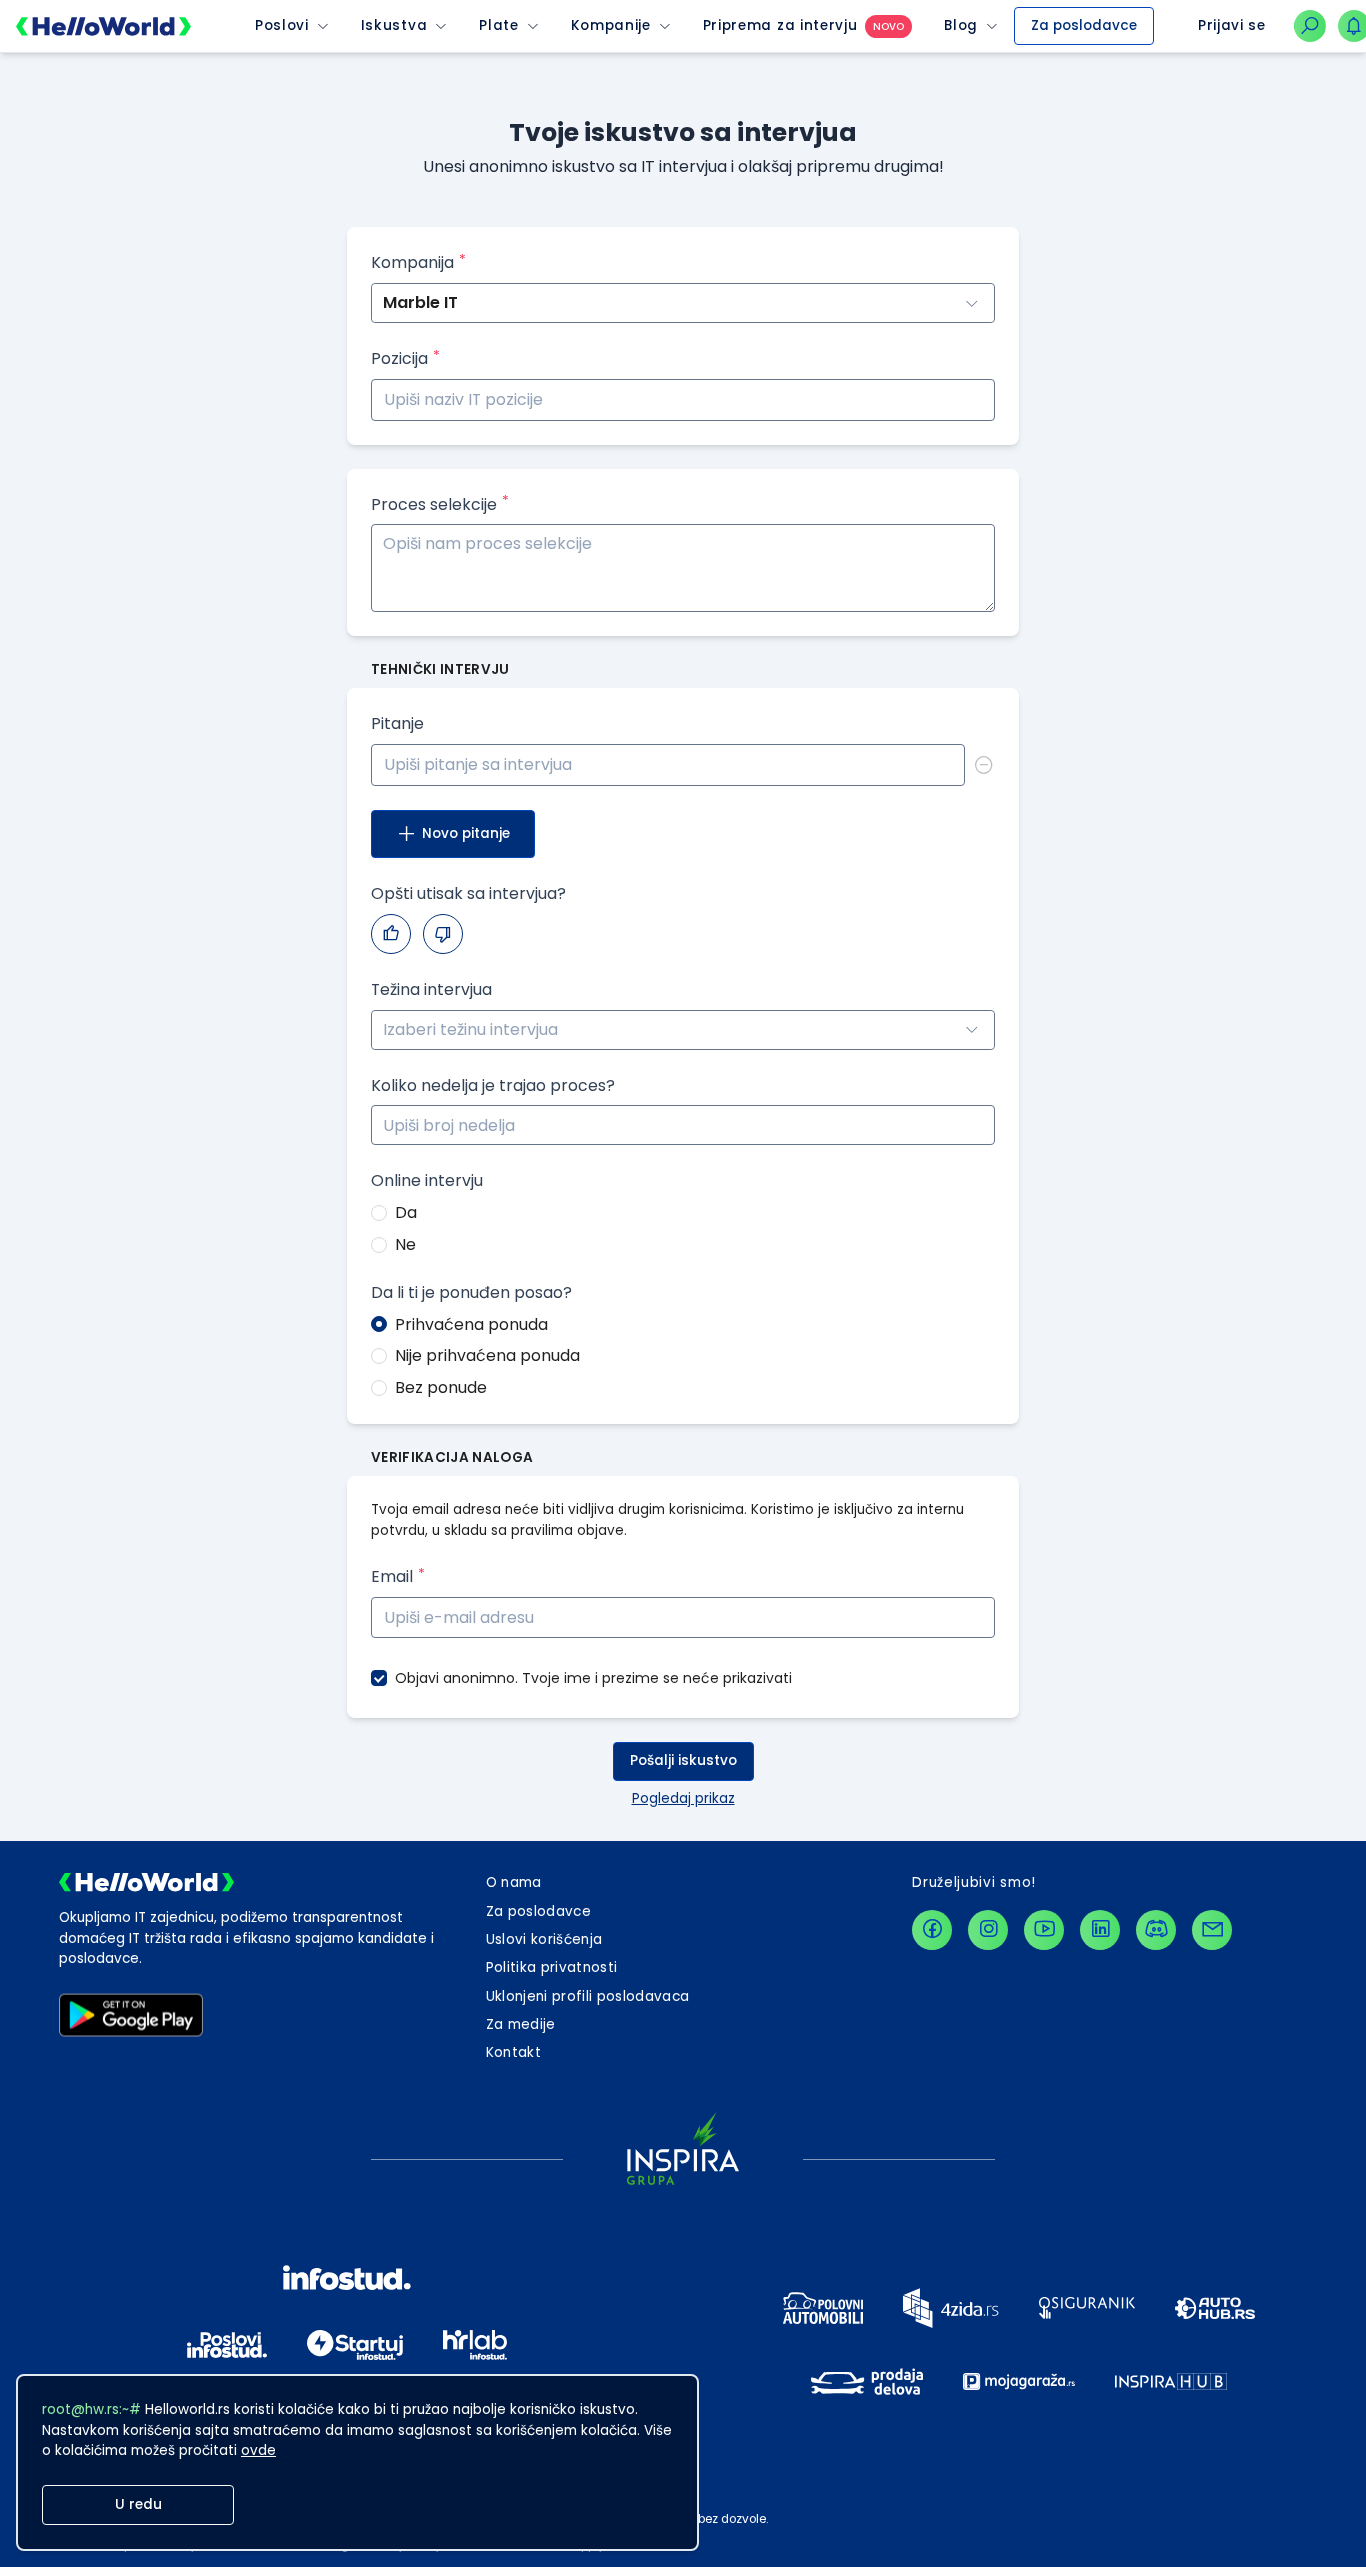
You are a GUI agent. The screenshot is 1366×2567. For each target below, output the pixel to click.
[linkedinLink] (1100, 1930)
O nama (514, 1882)
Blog (961, 26)
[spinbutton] (683, 1125)
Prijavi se (1232, 25)
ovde (258, 2450)
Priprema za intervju (780, 26)
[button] (983, 1115)
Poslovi (282, 26)
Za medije (521, 2024)
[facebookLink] (932, 1930)
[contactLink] (1212, 1930)
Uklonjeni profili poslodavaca (588, 1996)
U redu (138, 2504)
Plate (498, 26)
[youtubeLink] (1044, 1930)
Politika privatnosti (552, 1967)
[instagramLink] (988, 1930)
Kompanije (611, 26)
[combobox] (683, 1030)
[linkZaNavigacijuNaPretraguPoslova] (1310, 26)
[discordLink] (1156, 1930)
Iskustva (394, 26)
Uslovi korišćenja (544, 1939)
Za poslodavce (1084, 25)
